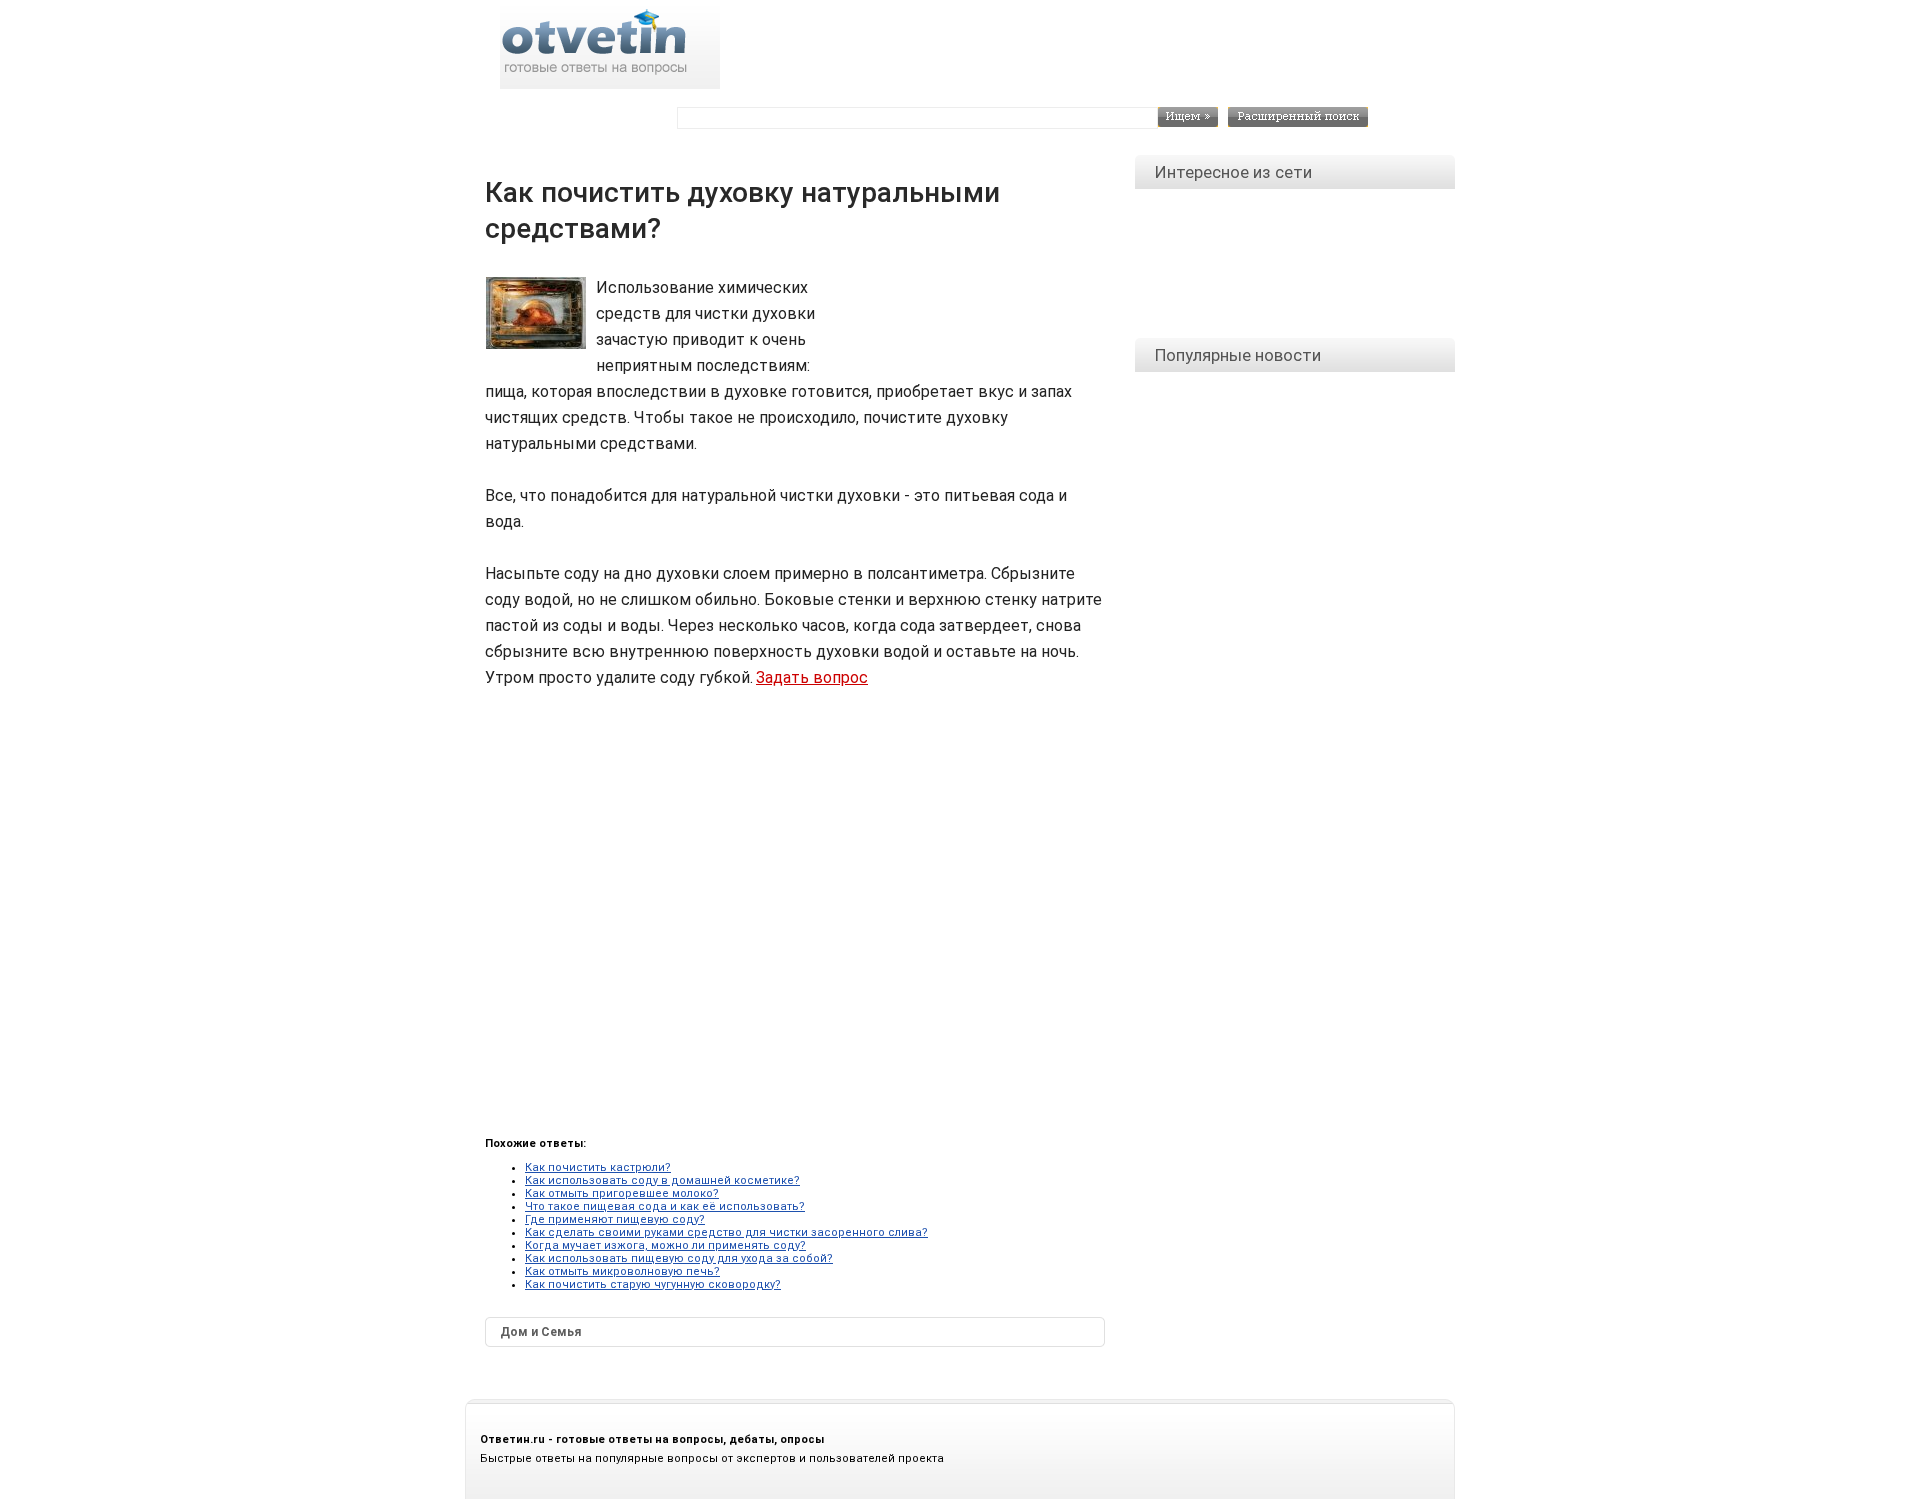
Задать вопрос (812, 677)
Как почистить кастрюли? (598, 1167)
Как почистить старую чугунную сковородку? (653, 1284)
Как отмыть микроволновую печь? (622, 1271)
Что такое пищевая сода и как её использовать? (665, 1206)
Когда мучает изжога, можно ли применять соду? (665, 1245)
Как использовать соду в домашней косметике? (662, 1180)
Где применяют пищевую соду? (615, 1219)
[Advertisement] (970, 320)
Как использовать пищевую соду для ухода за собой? (679, 1258)
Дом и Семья (540, 1332)
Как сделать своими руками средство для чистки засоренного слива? (726, 1232)
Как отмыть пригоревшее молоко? (622, 1193)
